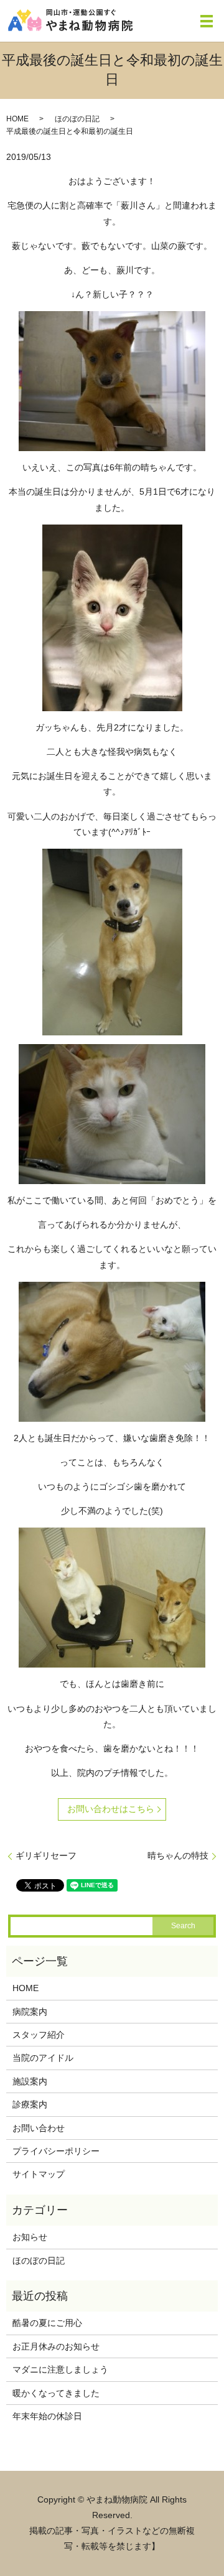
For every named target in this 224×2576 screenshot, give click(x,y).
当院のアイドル (43, 2058)
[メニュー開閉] (207, 21)
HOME (17, 119)
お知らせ (30, 2237)
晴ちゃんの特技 (178, 1855)
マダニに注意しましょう (60, 2369)
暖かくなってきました (56, 2393)
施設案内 (30, 2081)
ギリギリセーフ (46, 1855)
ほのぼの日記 (77, 119)
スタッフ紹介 (39, 2035)
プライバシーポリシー (56, 2151)
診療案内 (30, 2104)
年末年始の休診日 (47, 2416)
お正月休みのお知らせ (56, 2346)
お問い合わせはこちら (111, 1809)
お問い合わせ (39, 2128)
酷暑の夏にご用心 (47, 2323)
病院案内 (30, 2012)
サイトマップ (39, 2174)
